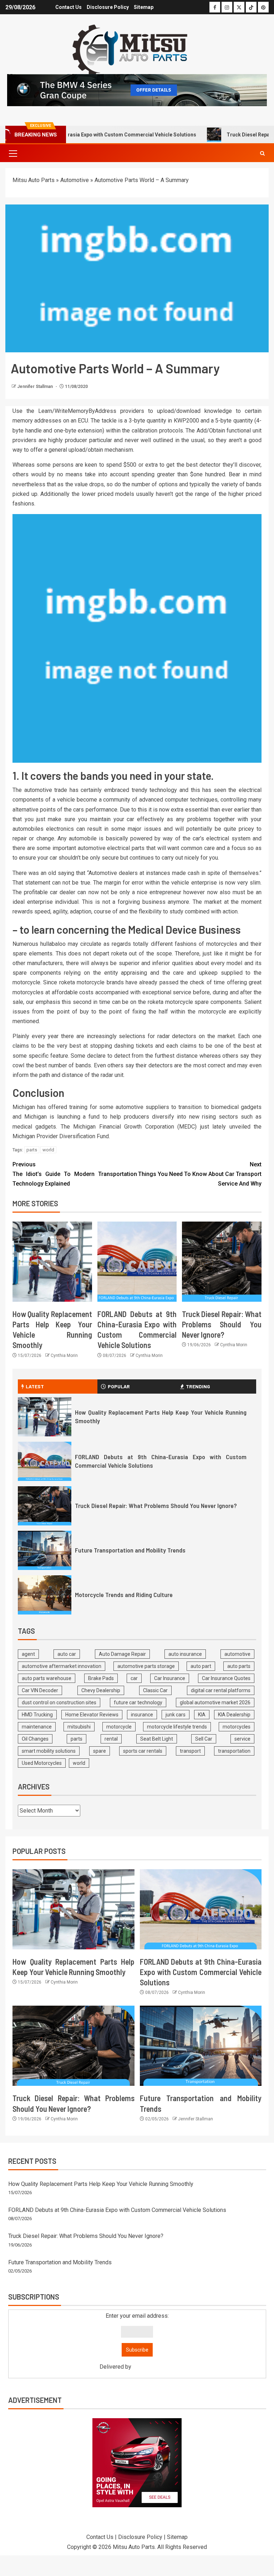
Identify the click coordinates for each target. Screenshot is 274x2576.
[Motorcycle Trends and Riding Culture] (45, 1595)
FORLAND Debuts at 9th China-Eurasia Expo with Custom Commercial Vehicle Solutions (201, 1972)
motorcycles (237, 1727)
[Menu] (12, 153)
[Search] (262, 153)
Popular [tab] (119, 1386)
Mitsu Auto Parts (34, 180)
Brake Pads (101, 1678)
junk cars (176, 1715)
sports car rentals (143, 1751)
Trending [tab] (198, 1386)
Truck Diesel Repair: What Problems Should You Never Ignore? (222, 1324)
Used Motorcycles (42, 1763)
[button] (12, 153)
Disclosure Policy (108, 7)
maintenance (37, 1727)
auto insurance (185, 1654)
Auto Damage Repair (122, 1654)
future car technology (138, 1702)
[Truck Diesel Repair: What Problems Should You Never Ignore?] (222, 1262)
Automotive (75, 180)
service (242, 1739)
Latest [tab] (35, 1386)
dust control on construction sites (59, 1702)
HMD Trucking (37, 1715)
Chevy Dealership (101, 1690)
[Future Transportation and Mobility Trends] (45, 1550)
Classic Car (155, 1690)
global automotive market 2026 (215, 1702)
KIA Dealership (234, 1715)
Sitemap (144, 7)
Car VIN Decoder (40, 1690)
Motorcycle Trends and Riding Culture (124, 1595)
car (134, 1678)
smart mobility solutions (49, 1751)
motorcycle (119, 1727)
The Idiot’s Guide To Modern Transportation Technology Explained (75, 1174)
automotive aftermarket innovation (62, 1666)
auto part (201, 1666)
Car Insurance (170, 1678)
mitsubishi (79, 1727)
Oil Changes (35, 1739)
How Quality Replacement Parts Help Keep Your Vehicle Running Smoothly (101, 2184)
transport (190, 1751)
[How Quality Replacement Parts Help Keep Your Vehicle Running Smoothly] (52, 1262)
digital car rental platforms (221, 1690)
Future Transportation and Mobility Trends (130, 1550)
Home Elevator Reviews (92, 1715)
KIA (202, 1715)
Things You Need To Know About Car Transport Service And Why (200, 1174)
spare (100, 1751)
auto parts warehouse (47, 1678)
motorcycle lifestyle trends (177, 1727)
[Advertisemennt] (137, 90)
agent (28, 1654)
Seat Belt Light (157, 1739)
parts (32, 1150)
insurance (142, 1715)
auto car (67, 1654)
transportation (234, 1751)
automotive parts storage (146, 1666)
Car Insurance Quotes (226, 1678)
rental (111, 1739)
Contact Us (68, 7)
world (48, 1150)
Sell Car (204, 1739)
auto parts (239, 1666)
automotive (237, 1654)
